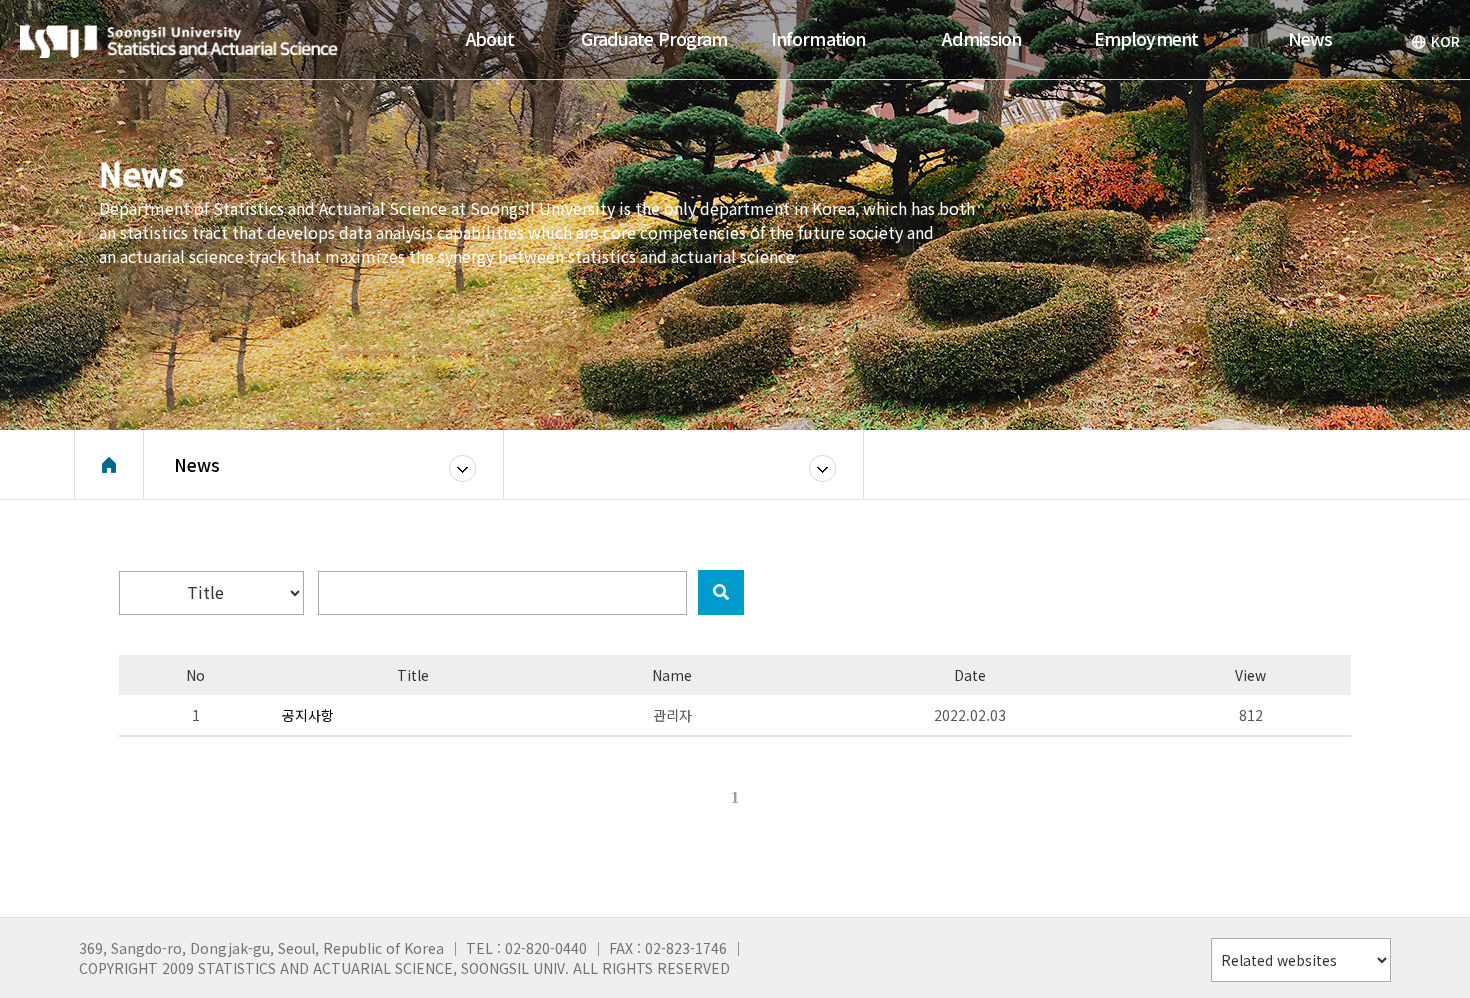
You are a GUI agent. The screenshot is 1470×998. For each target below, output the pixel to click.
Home (109, 465)
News (197, 464)
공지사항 (308, 715)
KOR (1445, 41)
